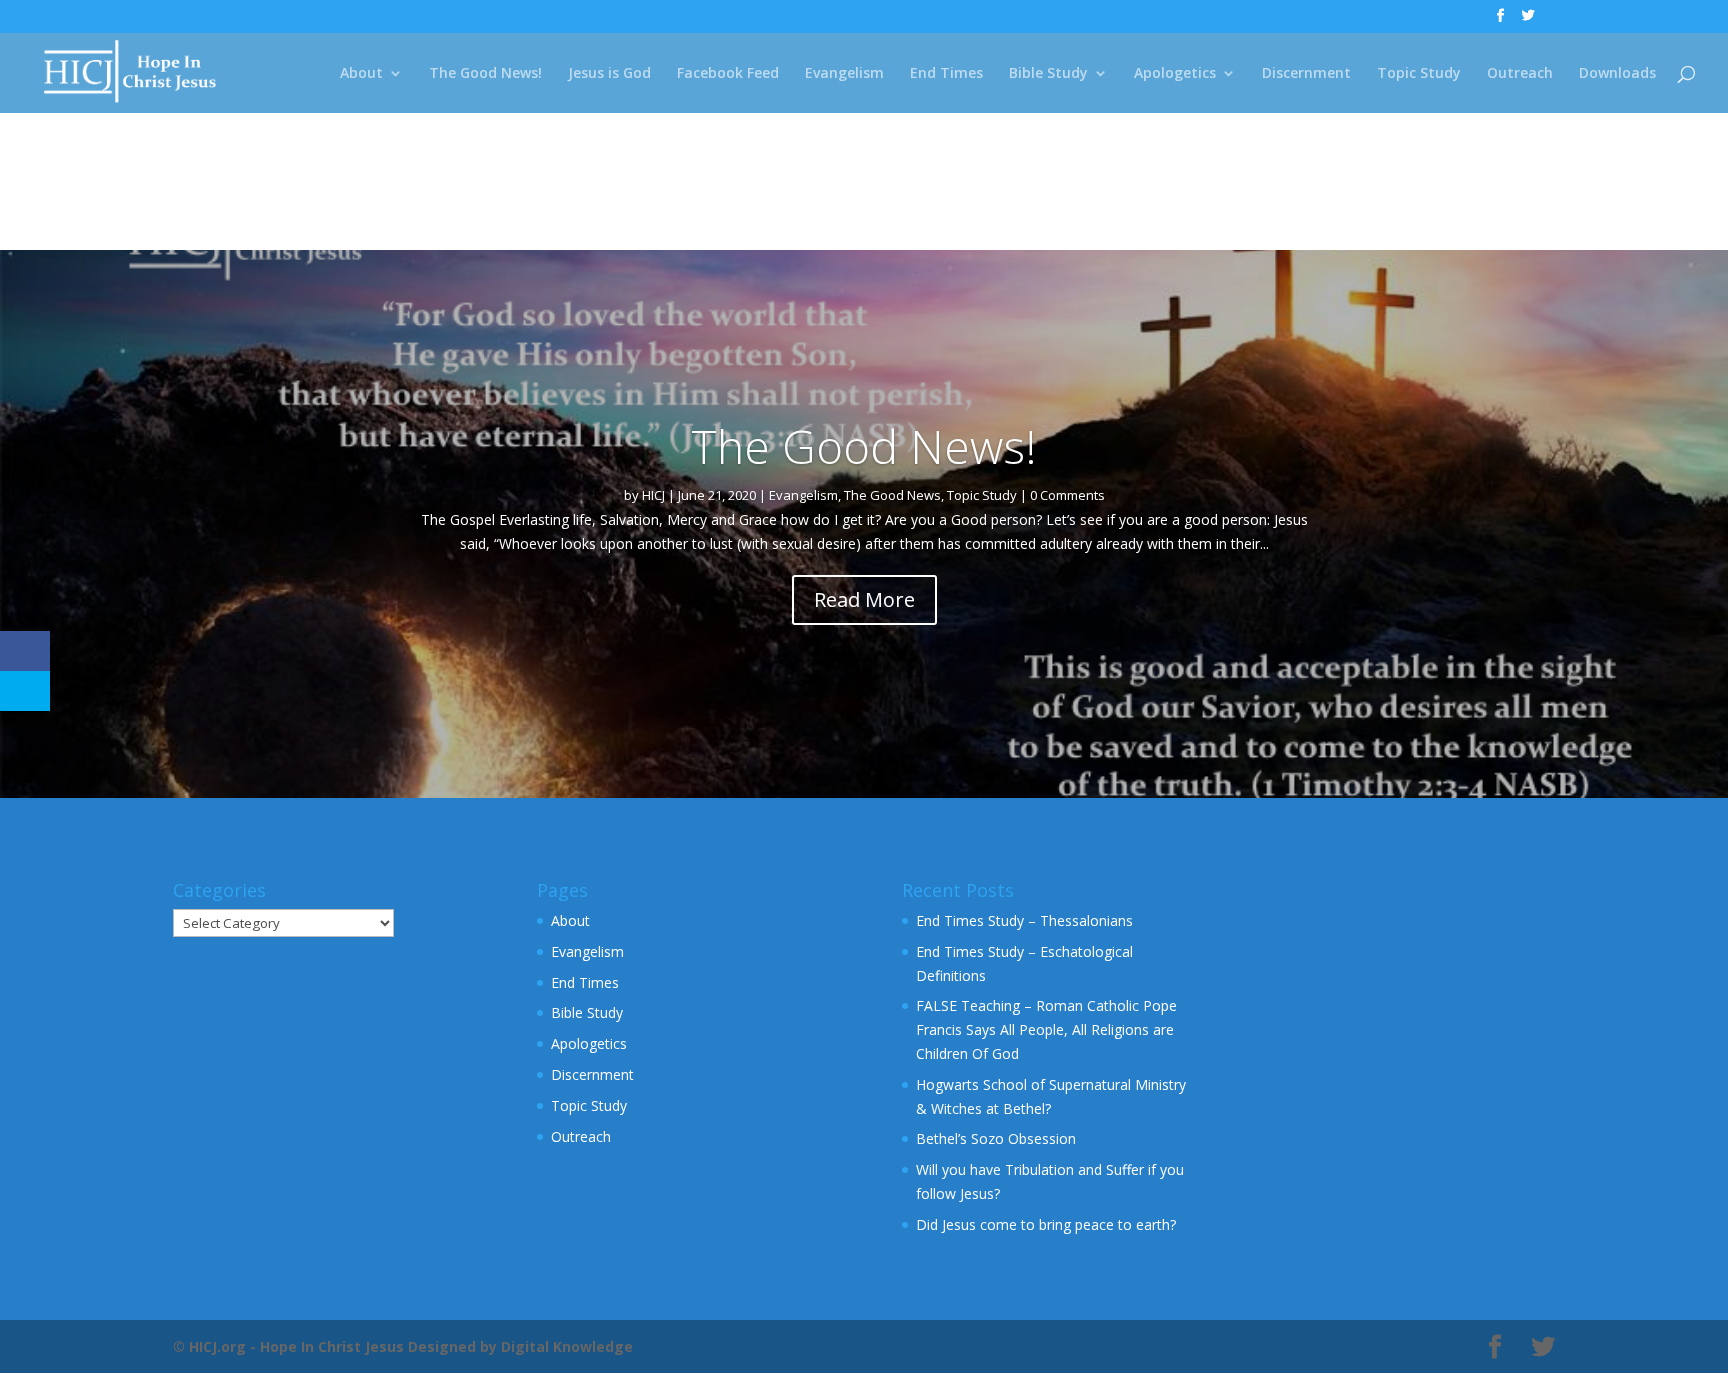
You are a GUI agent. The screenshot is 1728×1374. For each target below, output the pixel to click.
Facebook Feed (728, 74)
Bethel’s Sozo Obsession (996, 1138)
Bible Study (1048, 74)
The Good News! (485, 74)
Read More (864, 599)
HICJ (653, 495)
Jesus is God (609, 74)
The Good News (892, 495)
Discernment (1306, 74)
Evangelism (844, 74)
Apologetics (1175, 74)
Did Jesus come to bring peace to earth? (1046, 1224)
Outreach (1520, 74)
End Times (946, 74)
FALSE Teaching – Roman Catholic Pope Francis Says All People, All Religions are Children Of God (1046, 1029)
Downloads (1617, 74)
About (361, 74)
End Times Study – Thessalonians (1024, 920)
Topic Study (1419, 74)
